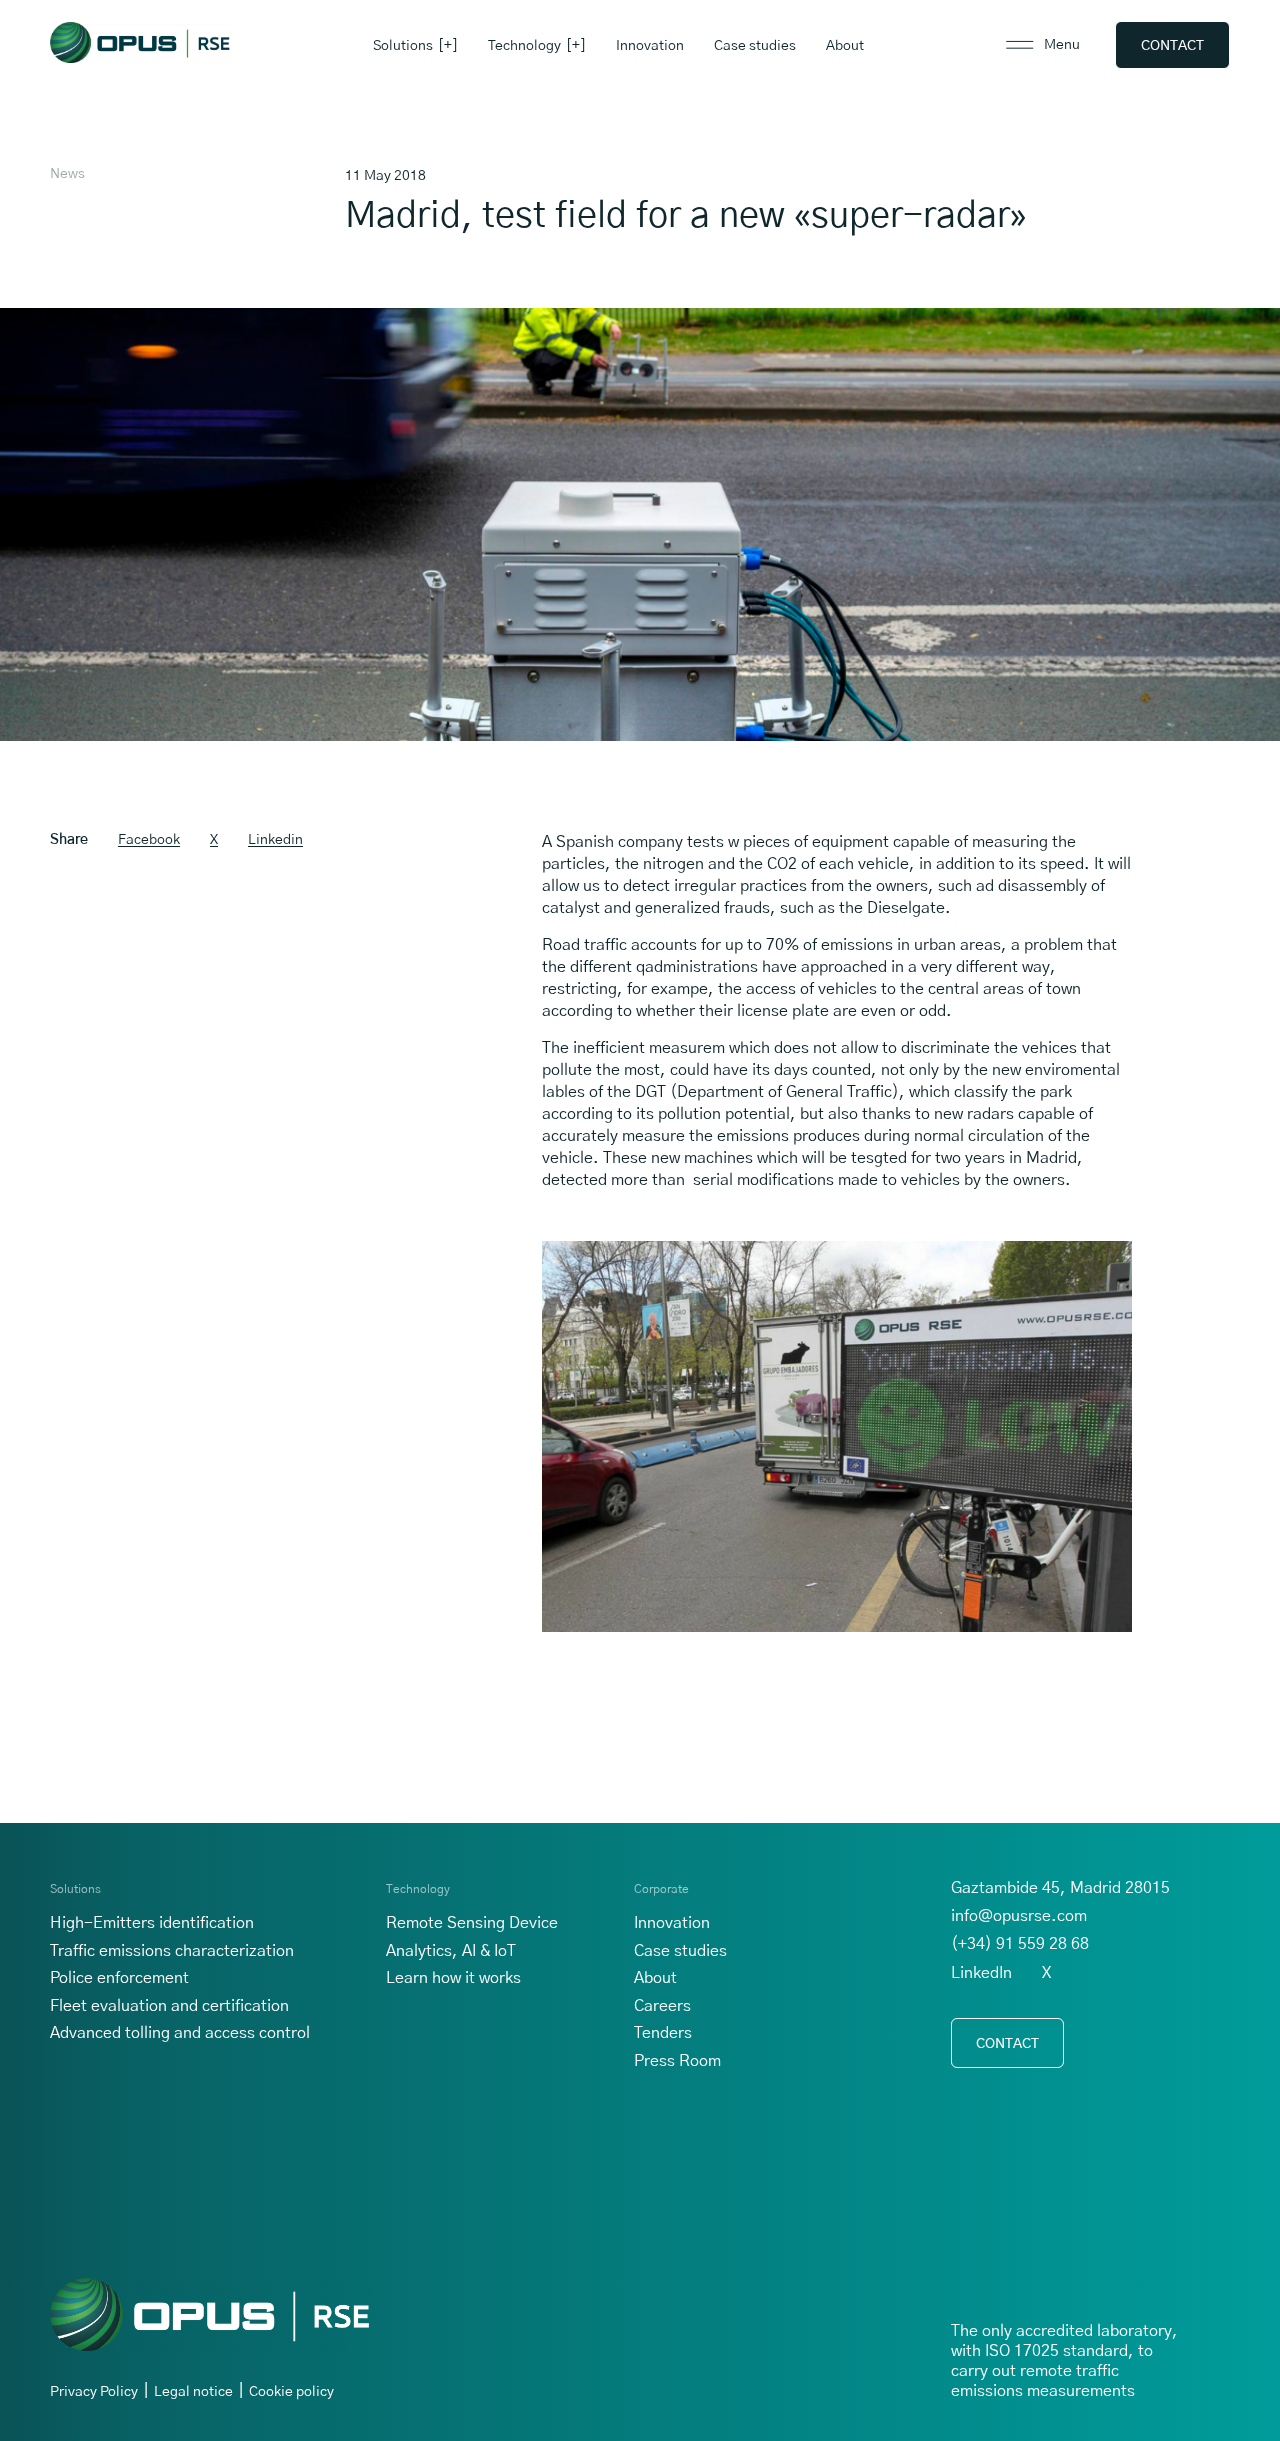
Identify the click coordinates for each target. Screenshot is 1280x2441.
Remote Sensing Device (472, 1923)
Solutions (403, 46)
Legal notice (193, 2392)
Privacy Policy (94, 2392)
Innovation (650, 46)
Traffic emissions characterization (172, 1951)
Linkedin (275, 840)
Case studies (755, 46)
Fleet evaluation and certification (169, 2006)
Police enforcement (119, 1978)
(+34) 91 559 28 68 (1020, 1944)
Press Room (677, 2061)
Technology (524, 46)
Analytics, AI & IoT (451, 1951)
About (845, 46)
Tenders (663, 2033)
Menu (1062, 45)
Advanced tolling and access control (180, 2033)
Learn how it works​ (453, 1978)
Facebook (149, 840)
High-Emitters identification (152, 1923)
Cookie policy (291, 2392)
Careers (662, 2006)
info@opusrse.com (1019, 1916)
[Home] (140, 42)
